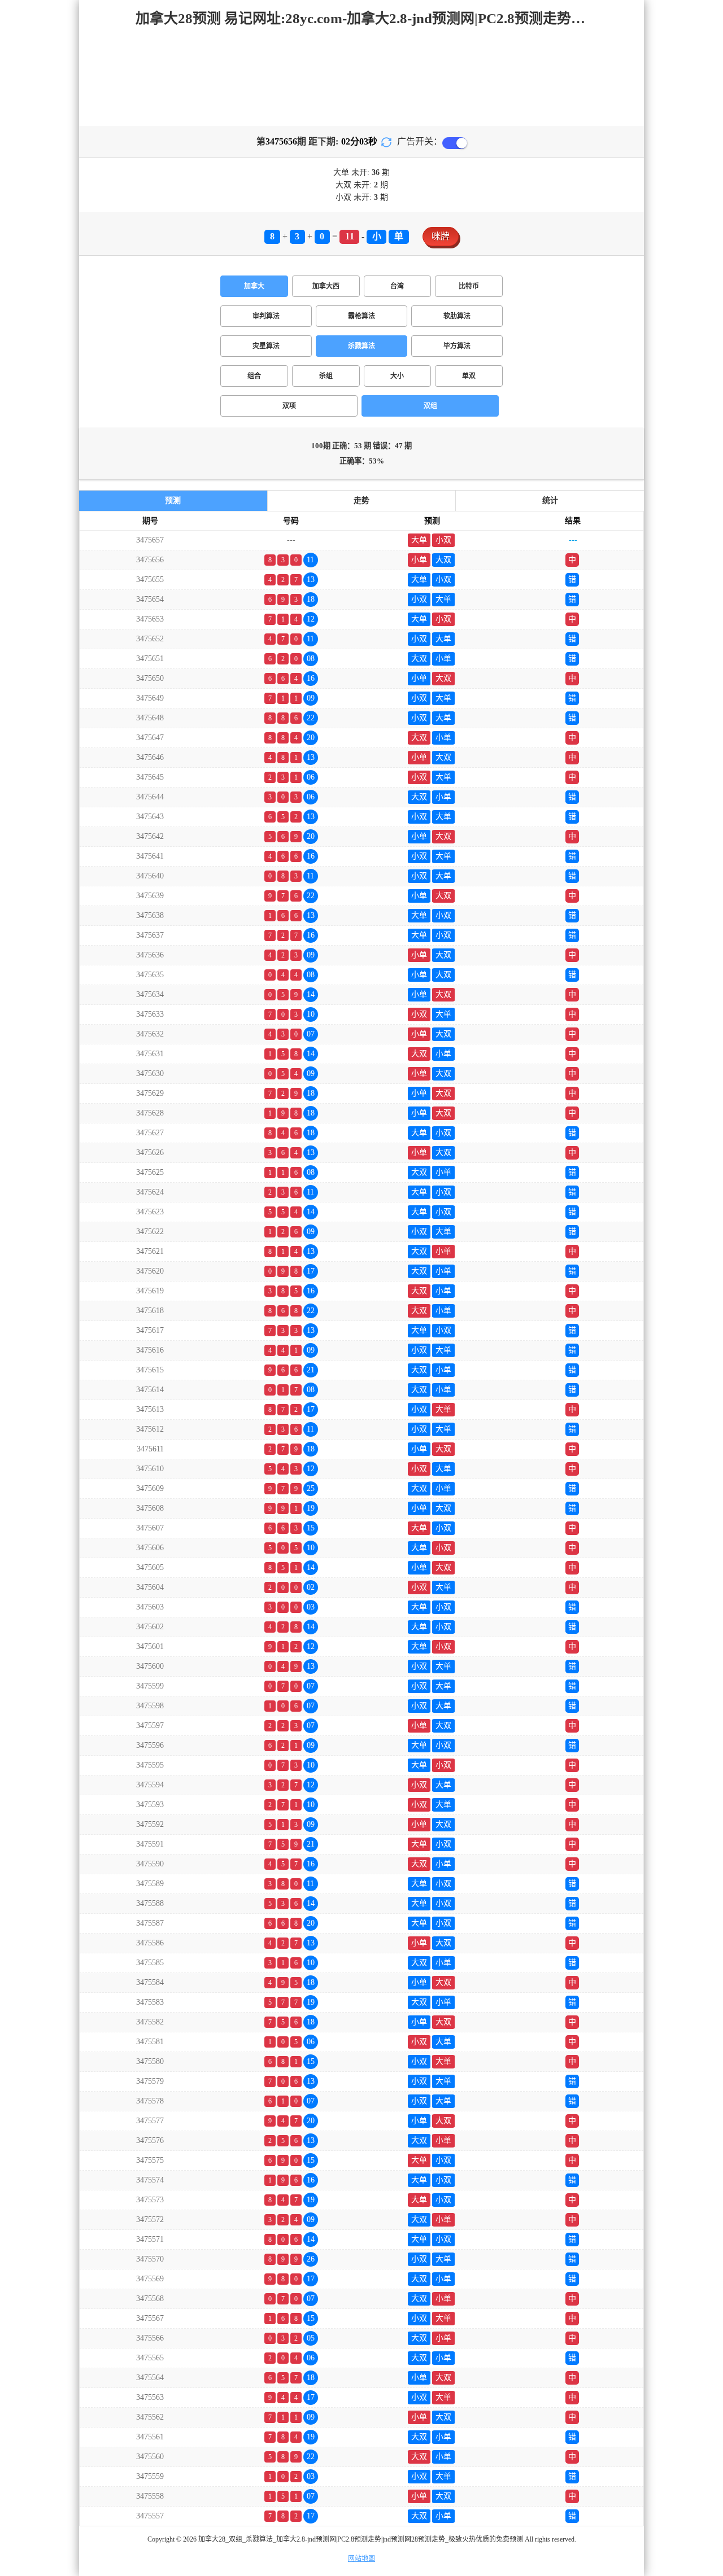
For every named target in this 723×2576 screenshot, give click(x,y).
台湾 (397, 286)
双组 (430, 406)
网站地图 (361, 2558)
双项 (289, 406)
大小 (397, 376)
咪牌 (441, 236)
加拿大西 (326, 286)
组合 (254, 376)
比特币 (469, 286)
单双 (469, 376)
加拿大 (254, 286)
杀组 (326, 376)
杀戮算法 (361, 346)
